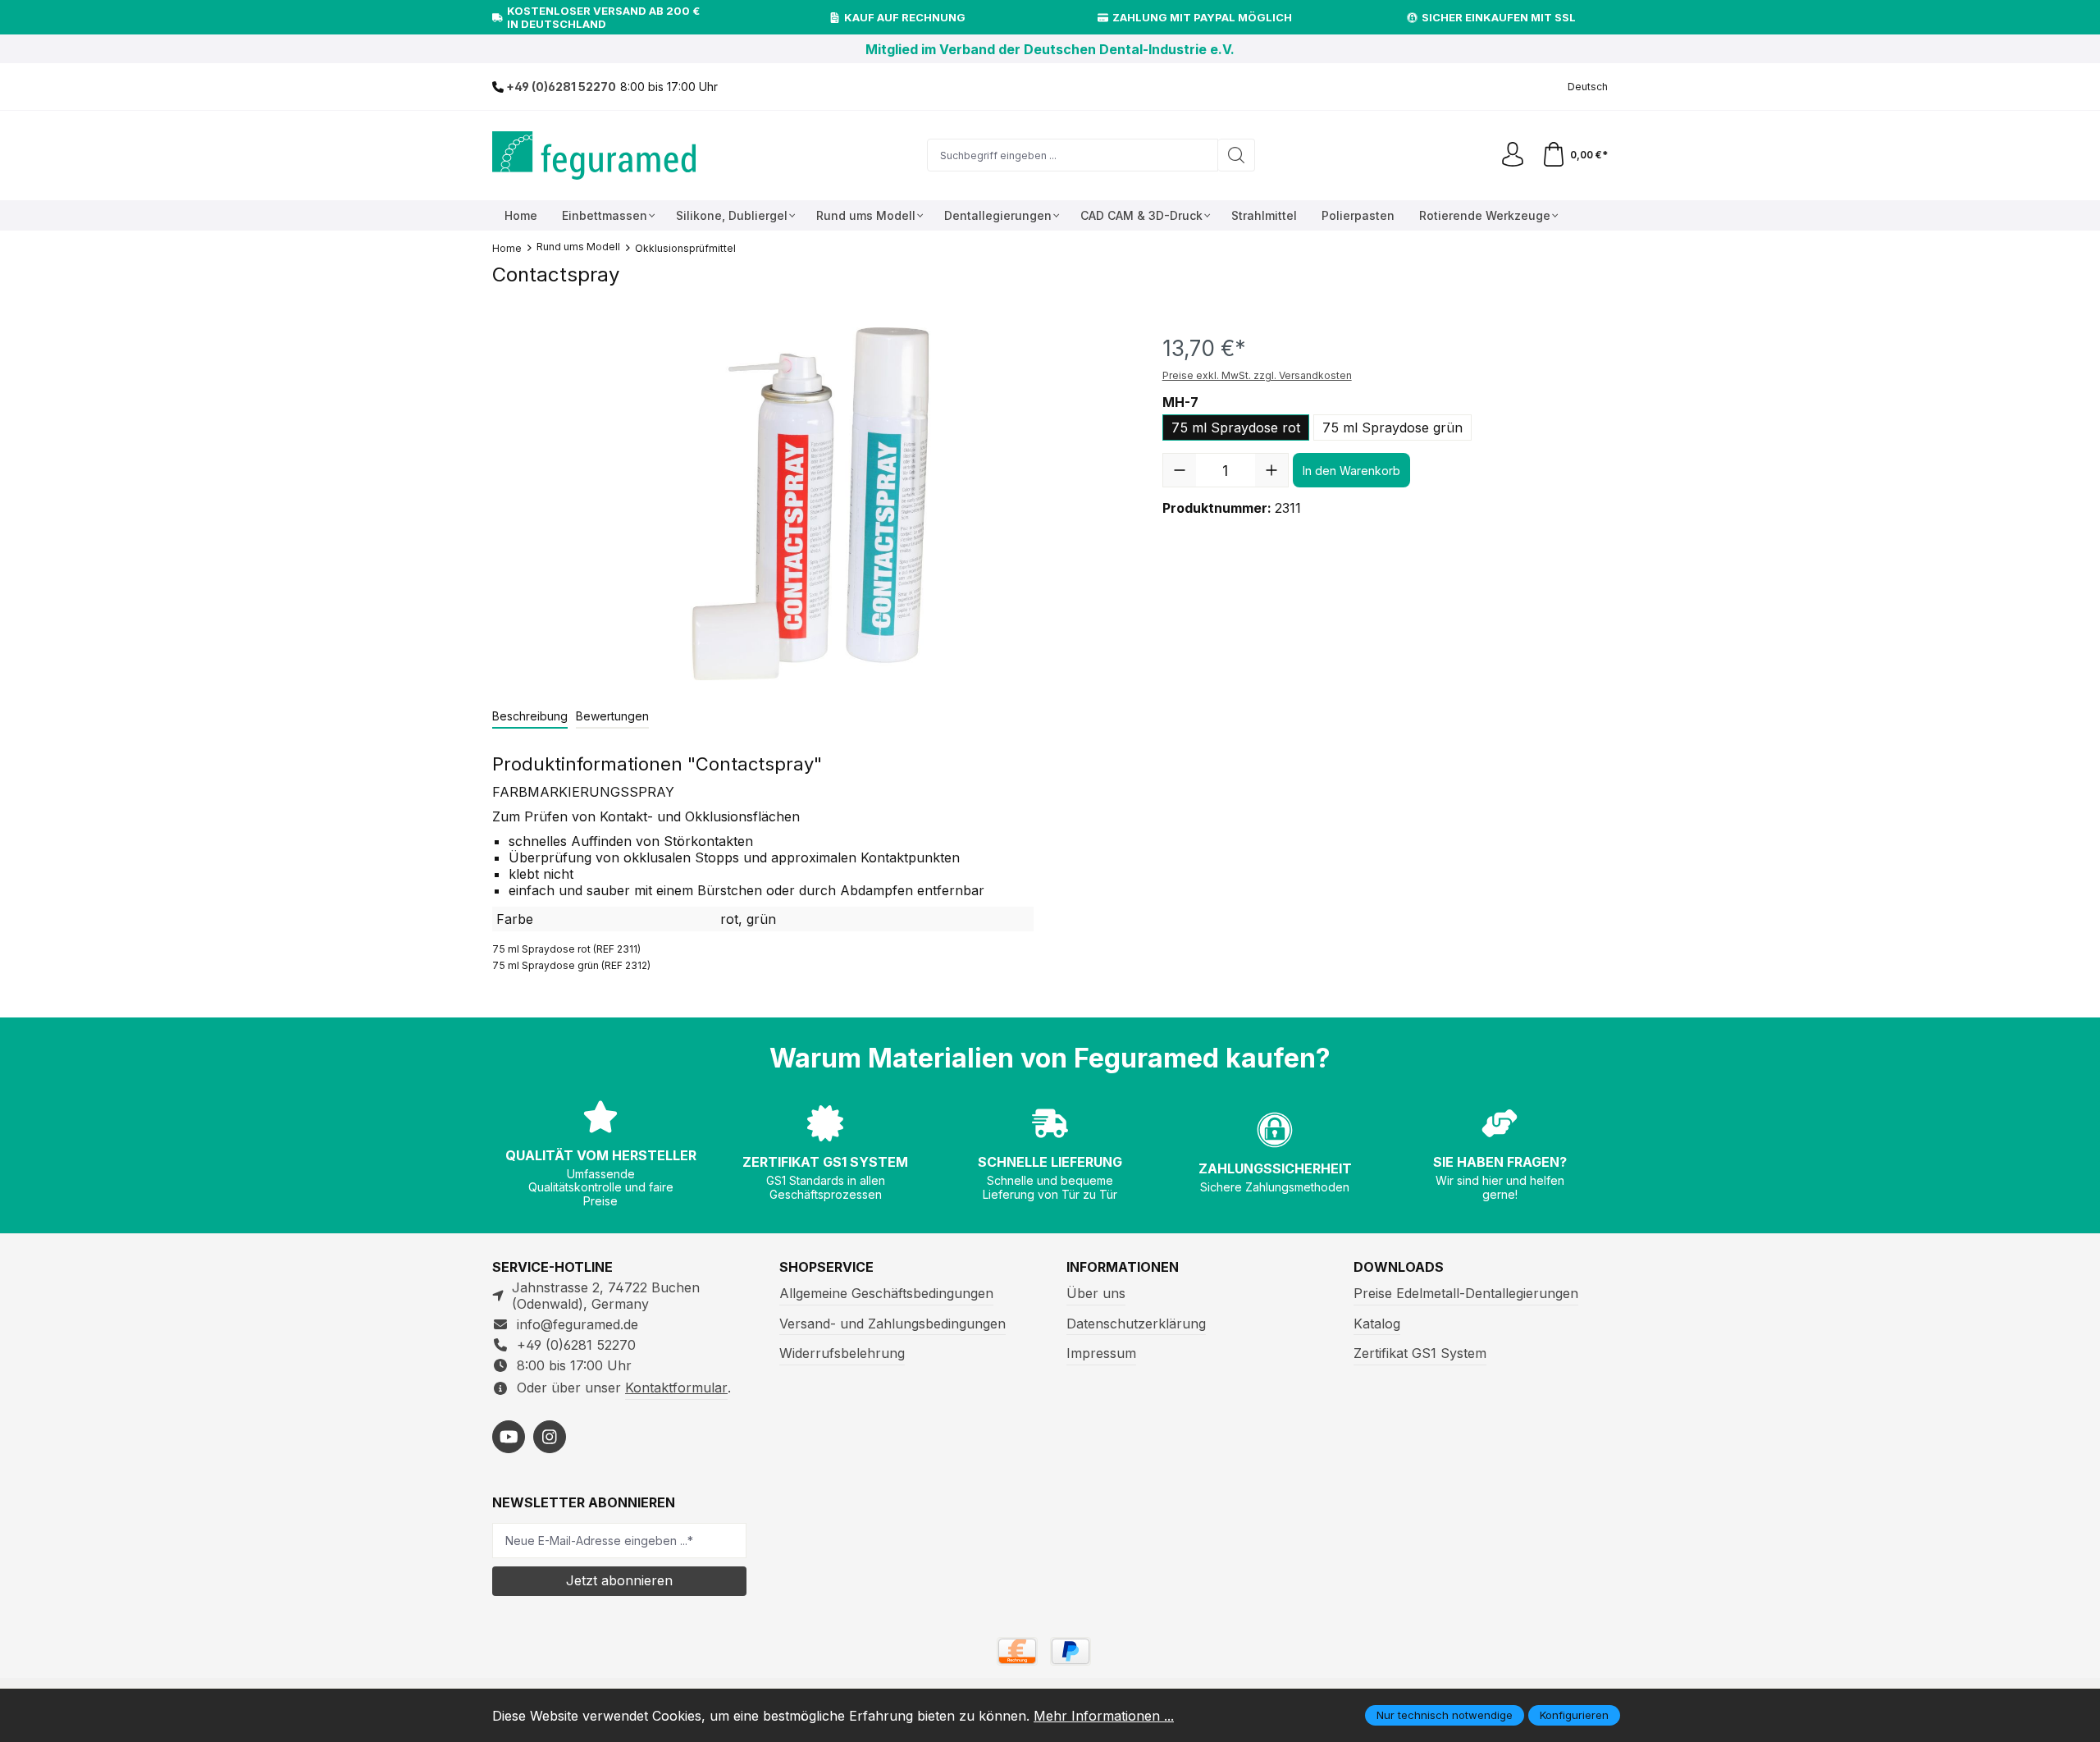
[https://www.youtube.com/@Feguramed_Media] (509, 1437)
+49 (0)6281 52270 (560, 87)
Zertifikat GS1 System (1420, 1353)
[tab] (530, 717)
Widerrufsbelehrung (842, 1353)
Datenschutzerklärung (1136, 1324)
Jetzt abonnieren (619, 1580)
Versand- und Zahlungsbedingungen (892, 1324)
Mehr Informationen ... (1104, 1716)
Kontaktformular (676, 1388)
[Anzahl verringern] (1180, 470)
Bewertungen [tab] (612, 716)
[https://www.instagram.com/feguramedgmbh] (550, 1437)
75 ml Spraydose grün (1392, 427)
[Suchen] (1237, 155)
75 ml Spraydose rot (1236, 427)
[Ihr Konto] (1513, 155)
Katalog (1377, 1324)
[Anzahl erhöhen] (1271, 470)
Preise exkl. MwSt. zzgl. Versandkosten (1257, 375)
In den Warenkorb (1351, 471)
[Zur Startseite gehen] (595, 155)
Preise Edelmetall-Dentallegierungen (1466, 1293)
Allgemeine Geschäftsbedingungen (886, 1293)
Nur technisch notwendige (1445, 1715)
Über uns (1096, 1293)
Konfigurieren (1574, 1715)
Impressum (1101, 1353)
